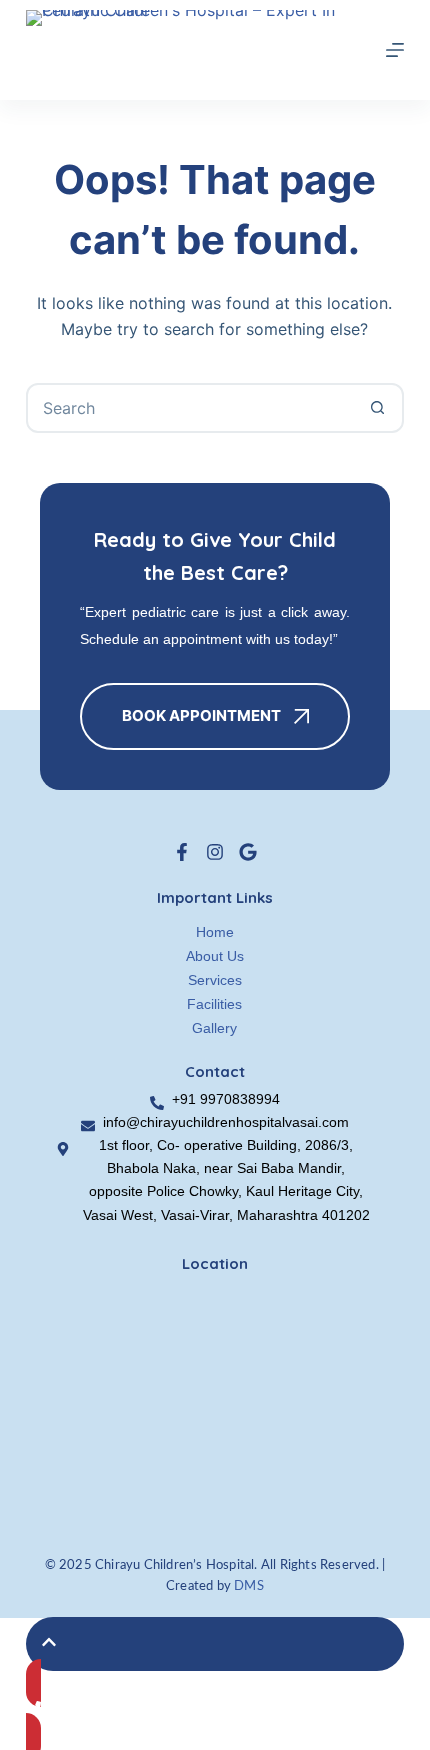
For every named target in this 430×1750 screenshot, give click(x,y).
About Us (215, 956)
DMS (249, 1586)
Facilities (214, 1004)
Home (215, 932)
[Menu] (395, 50)
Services (215, 980)
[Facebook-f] (182, 852)
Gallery (214, 1028)
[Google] (248, 852)
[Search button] (377, 408)
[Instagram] (215, 852)
